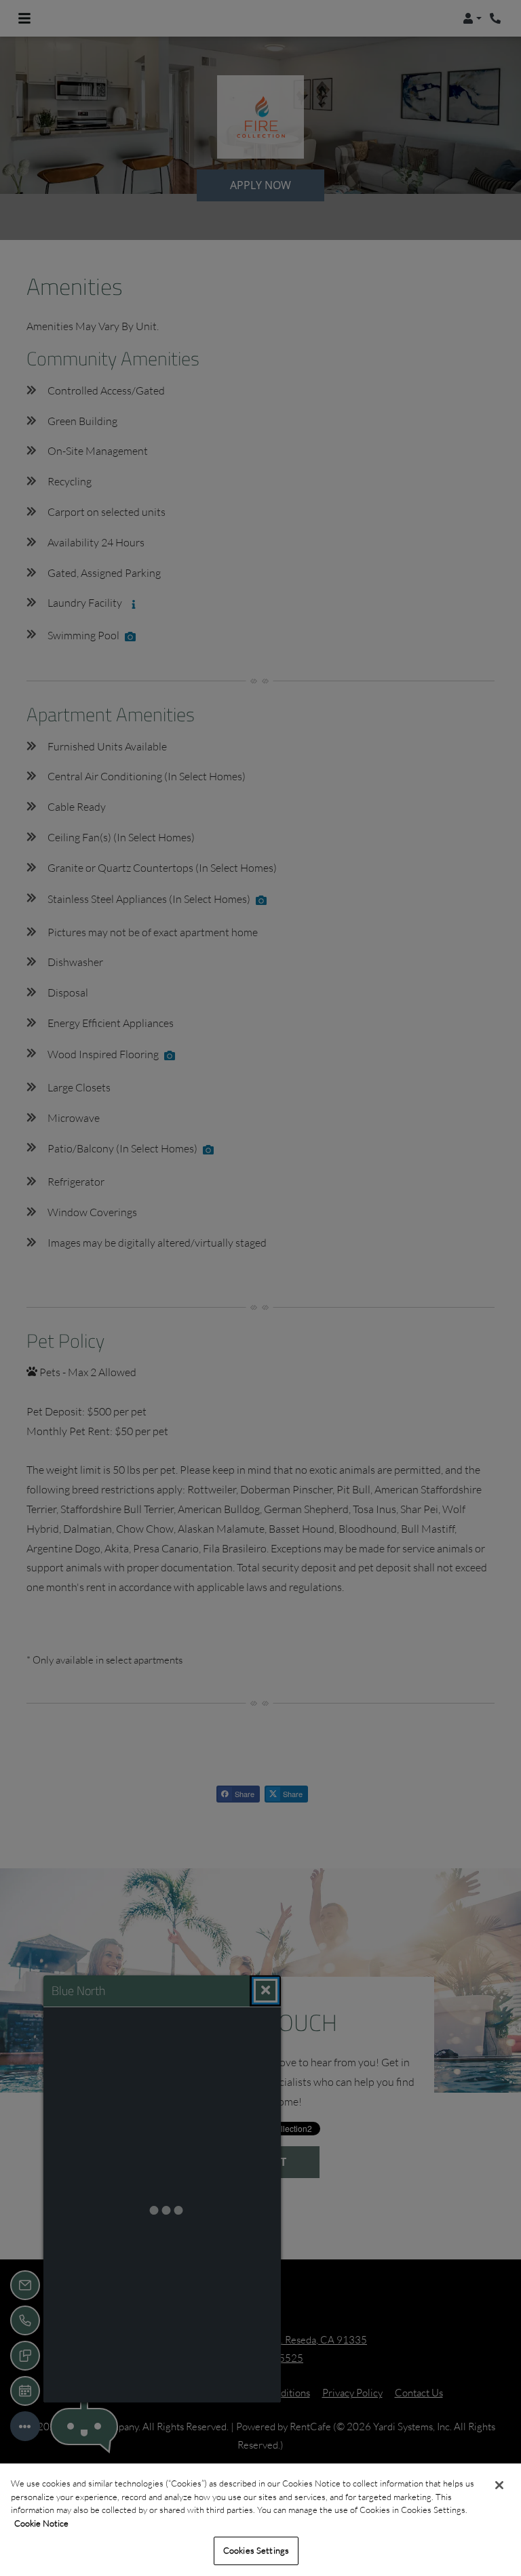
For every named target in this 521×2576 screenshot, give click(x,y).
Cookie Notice (41, 2523)
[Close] (499, 2485)
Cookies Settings (256, 2550)
